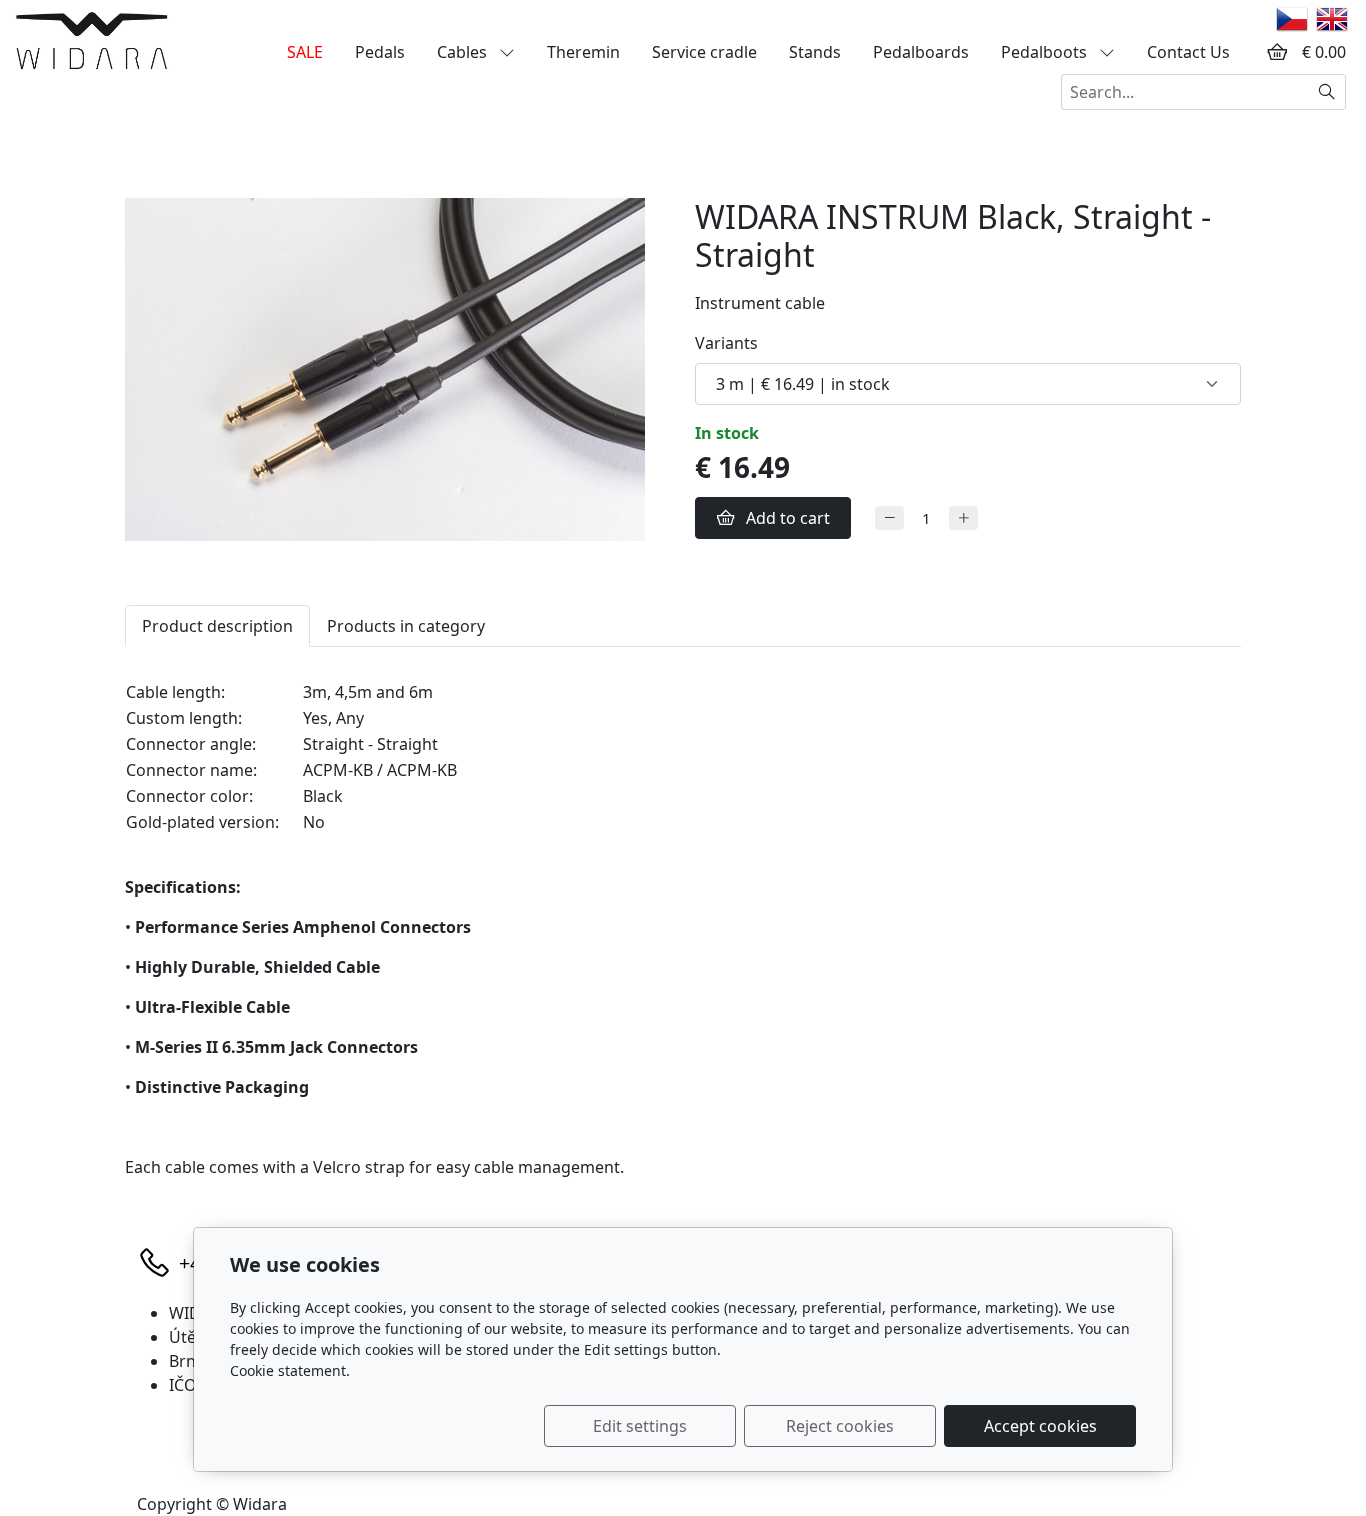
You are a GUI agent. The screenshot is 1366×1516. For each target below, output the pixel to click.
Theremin (583, 52)
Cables (464, 52)
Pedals (380, 52)
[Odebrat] (889, 518)
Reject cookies (840, 1426)
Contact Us (1188, 52)
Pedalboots (1046, 52)
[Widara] (91, 40)
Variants (726, 343)
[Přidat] (963, 518)
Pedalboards (921, 52)
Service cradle (704, 52)
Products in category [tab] (406, 626)
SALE (305, 52)
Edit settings (640, 1426)
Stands (815, 52)
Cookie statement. (290, 1370)
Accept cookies (1040, 1426)
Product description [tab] (217, 626)
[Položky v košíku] (1277, 52)
